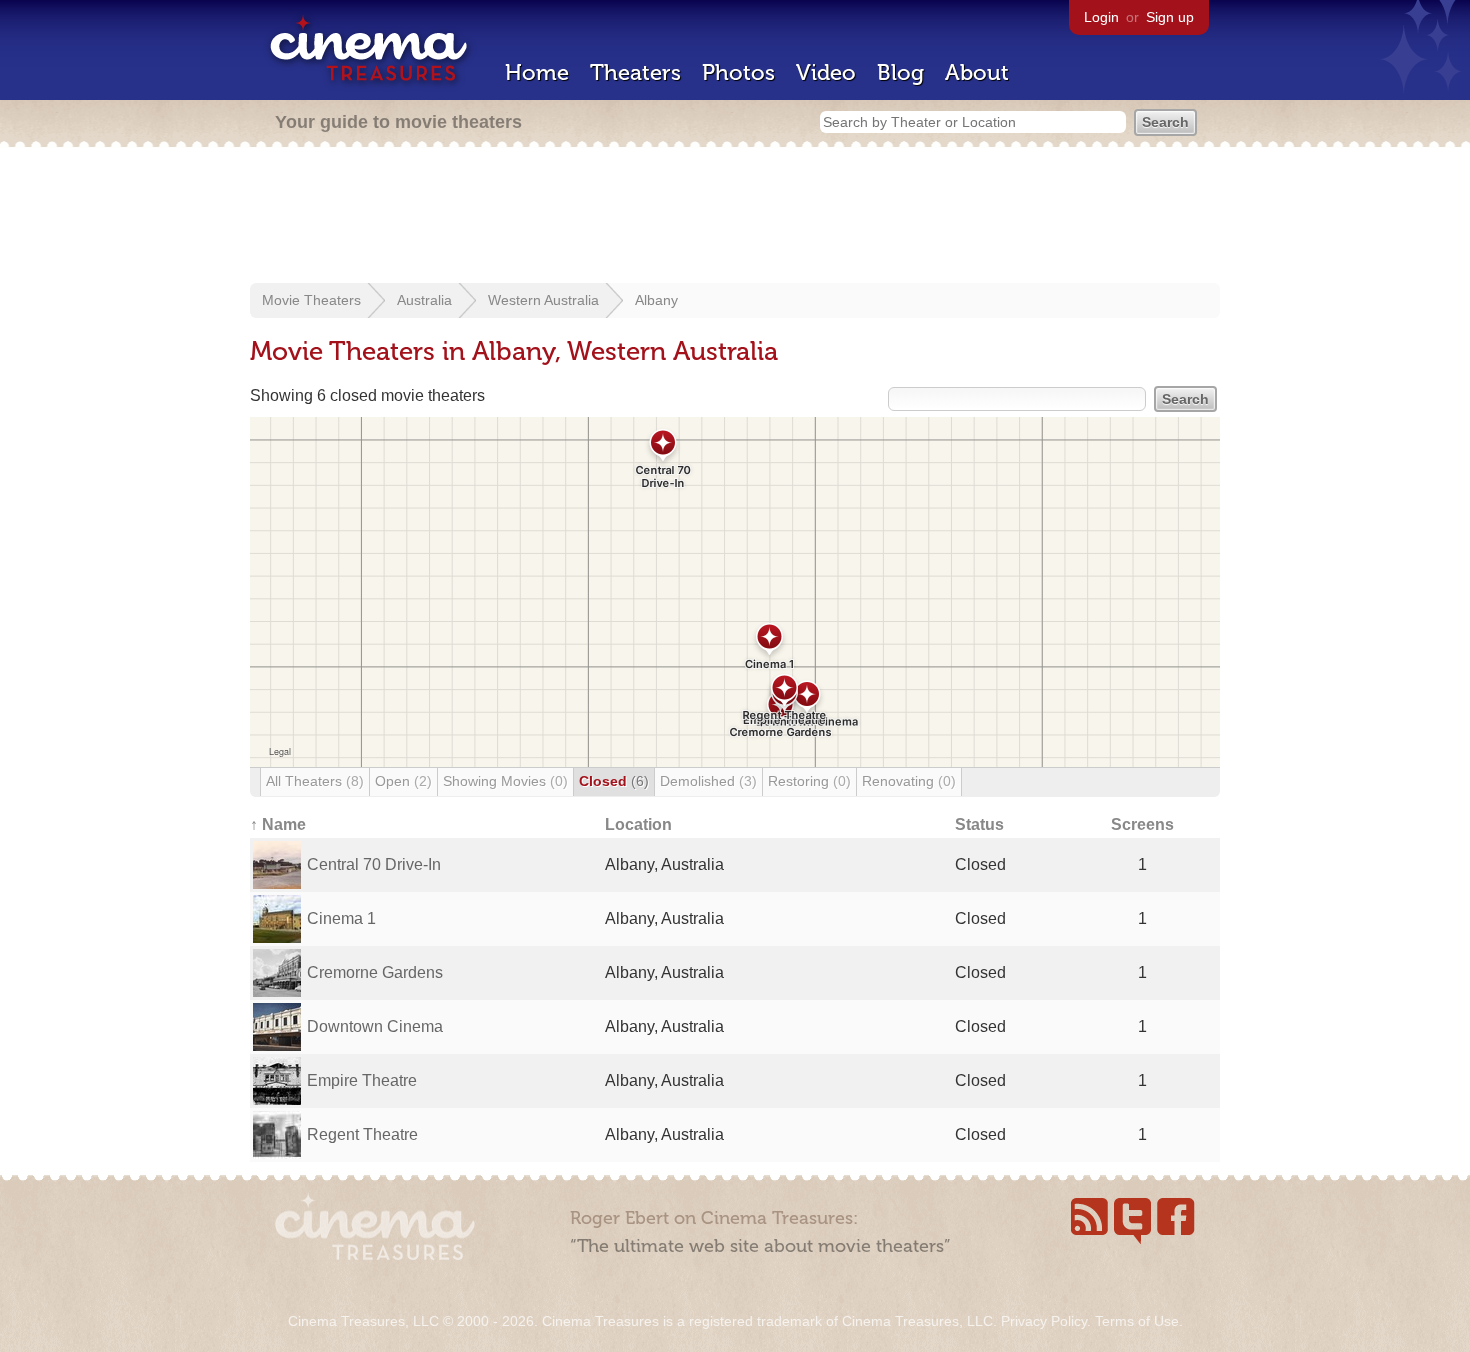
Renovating (909, 781)
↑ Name (278, 824)
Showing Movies (505, 781)
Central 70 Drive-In (374, 864)
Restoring (809, 781)
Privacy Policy (1044, 1321)
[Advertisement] (735, 217)
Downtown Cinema (375, 1026)
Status (979, 824)
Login (1101, 17)
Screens (1142, 824)
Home (537, 72)
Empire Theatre (362, 1080)
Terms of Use (1137, 1321)
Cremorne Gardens (375, 972)
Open (403, 781)
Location (638, 824)
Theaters (635, 72)
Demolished (708, 781)
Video (826, 72)
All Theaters (315, 781)
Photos (738, 72)
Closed (614, 781)
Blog (900, 72)
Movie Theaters (311, 300)
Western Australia (543, 300)
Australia (424, 300)
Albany (656, 300)
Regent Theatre (362, 1134)
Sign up (1170, 17)
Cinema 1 (341, 918)
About (977, 72)
